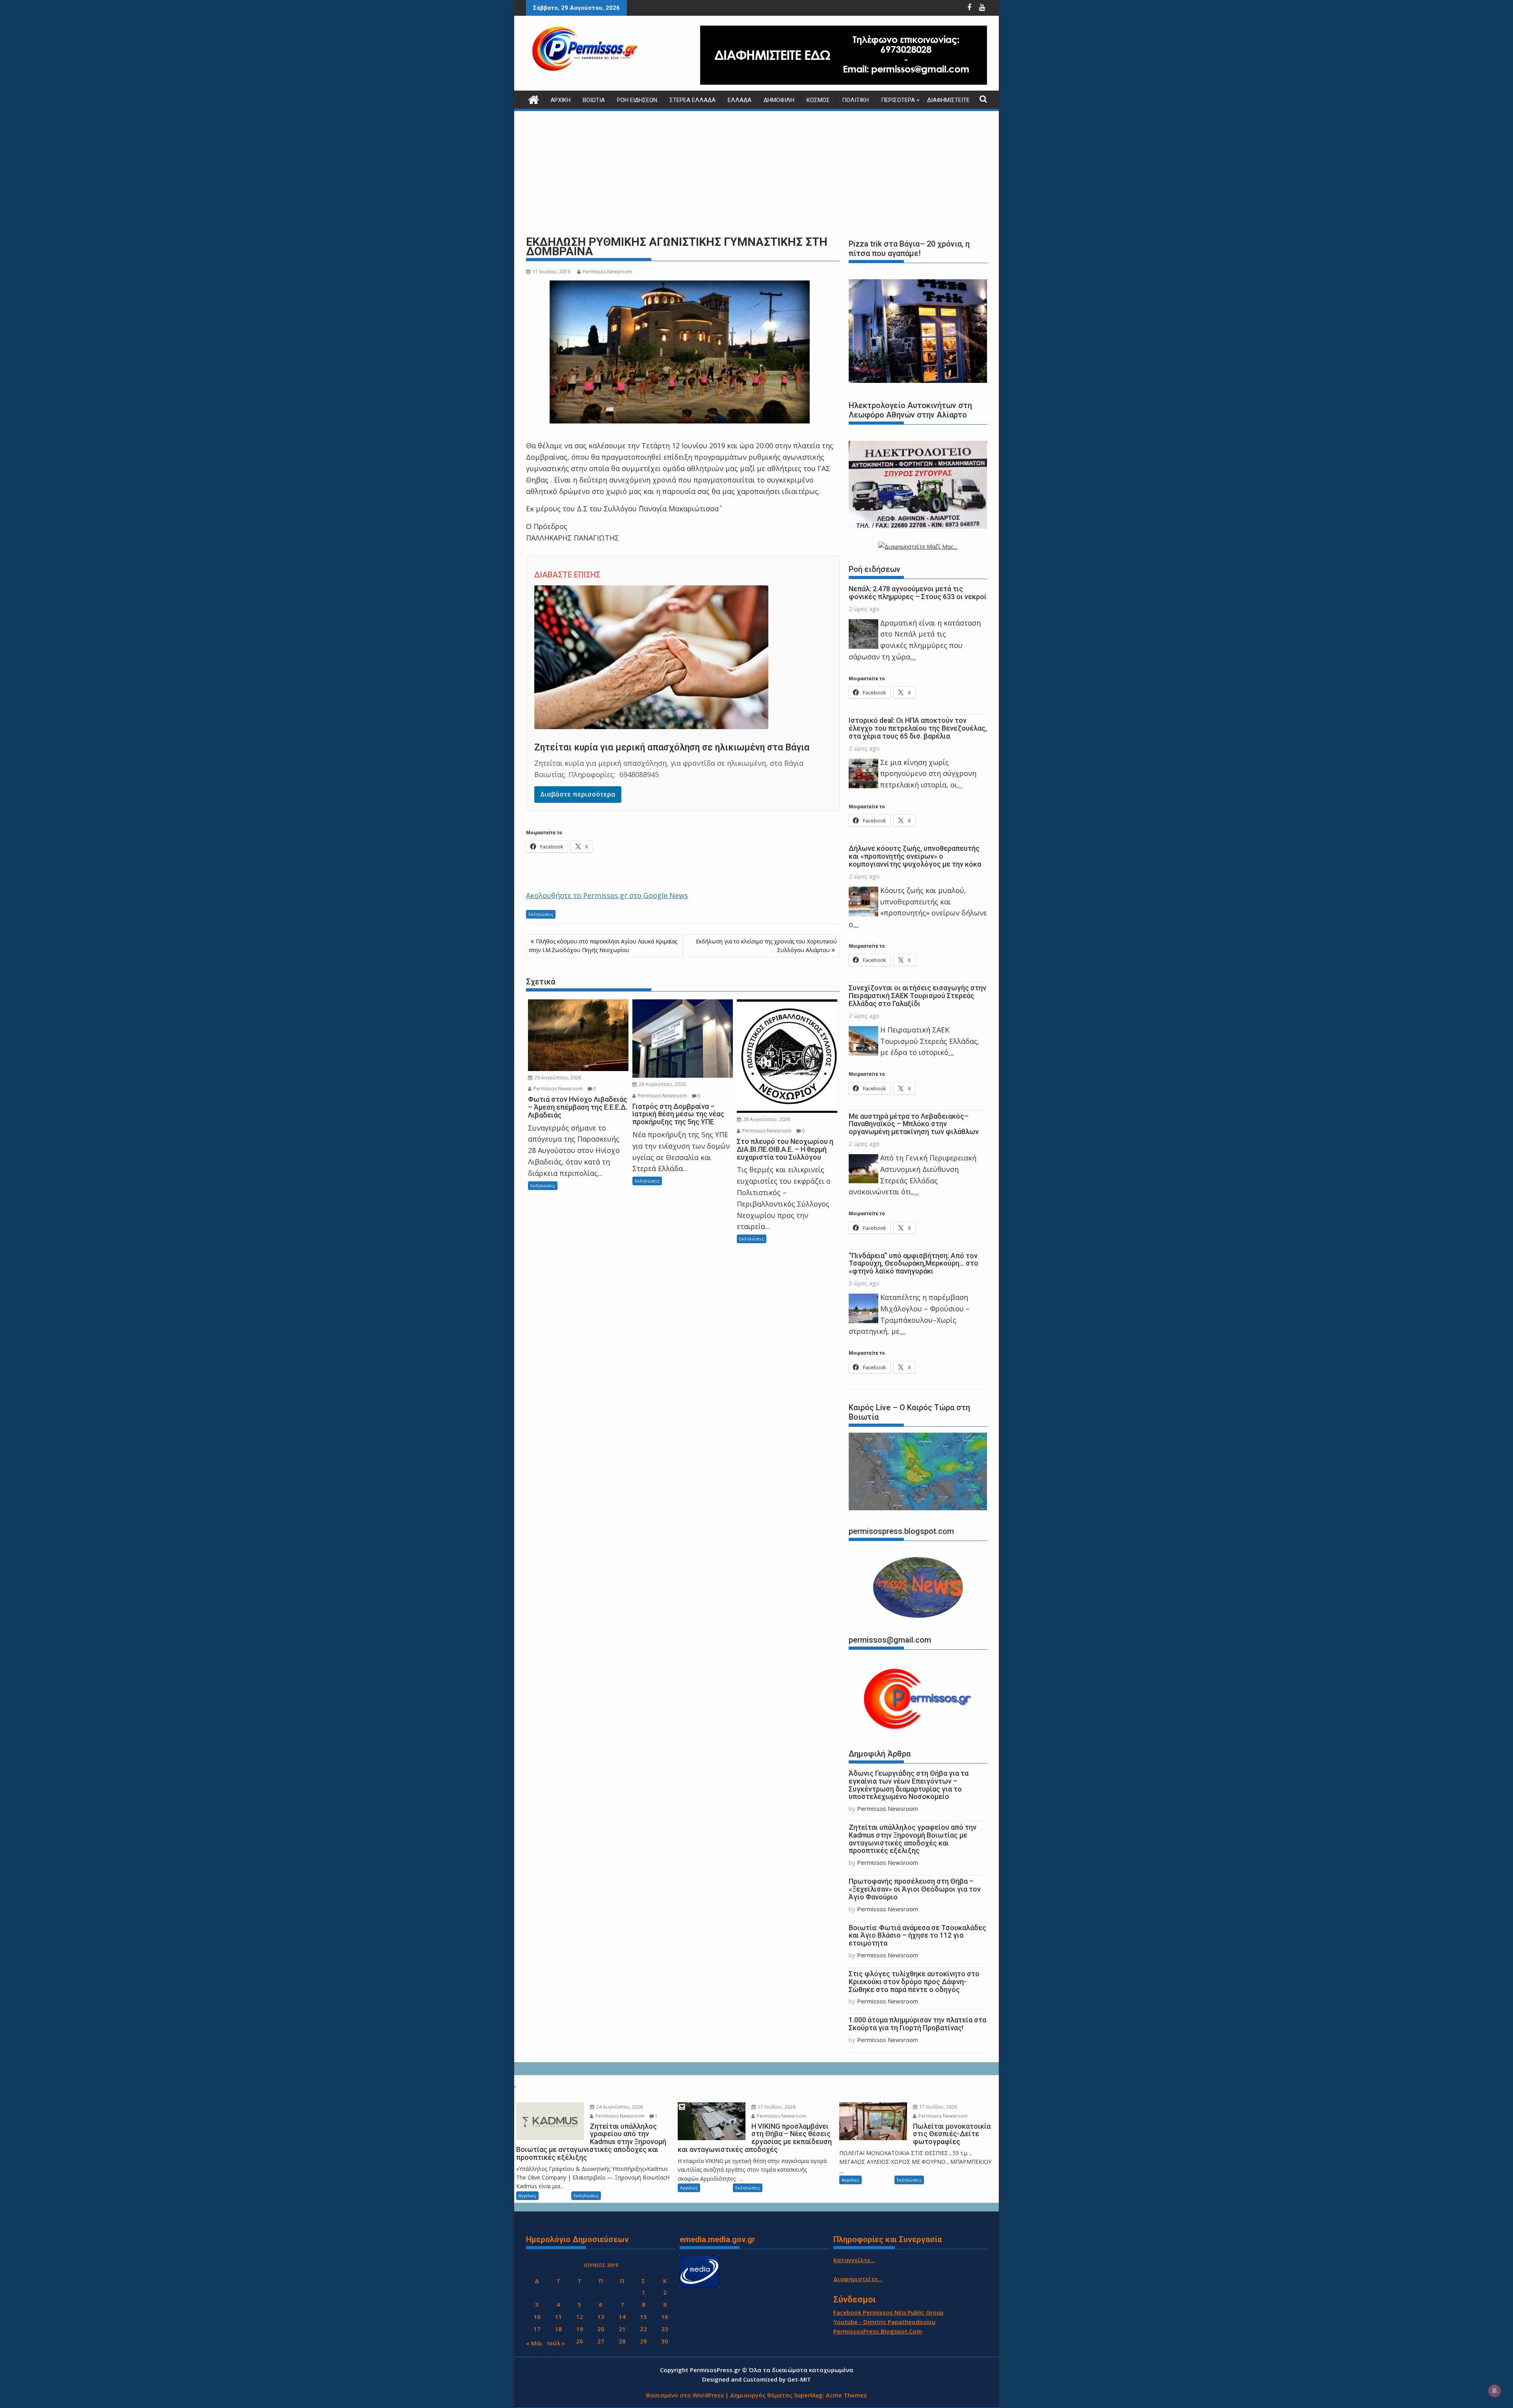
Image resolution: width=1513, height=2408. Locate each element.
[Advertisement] (756, 173)
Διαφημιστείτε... (858, 2279)
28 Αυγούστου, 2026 (662, 1084)
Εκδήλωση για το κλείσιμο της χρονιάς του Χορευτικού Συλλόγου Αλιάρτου (766, 946)
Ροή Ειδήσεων (637, 100)
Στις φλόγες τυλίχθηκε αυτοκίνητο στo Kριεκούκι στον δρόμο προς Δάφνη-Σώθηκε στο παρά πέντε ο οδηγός (914, 1982)
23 (665, 2329)
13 (601, 2317)
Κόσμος (818, 100)
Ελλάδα (740, 100)
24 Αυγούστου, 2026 (619, 2107)
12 (580, 2317)
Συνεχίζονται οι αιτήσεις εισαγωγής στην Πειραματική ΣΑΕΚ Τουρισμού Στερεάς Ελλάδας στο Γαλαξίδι (917, 996)
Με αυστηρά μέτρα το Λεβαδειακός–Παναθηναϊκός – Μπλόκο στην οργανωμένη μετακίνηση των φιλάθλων (914, 1124)
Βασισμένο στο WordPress (685, 2395)
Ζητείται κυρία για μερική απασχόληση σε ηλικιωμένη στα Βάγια (672, 747)
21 (622, 2329)
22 (643, 2329)
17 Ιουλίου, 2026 (776, 2107)
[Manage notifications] (1494, 2391)
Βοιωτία (594, 100)
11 (558, 2317)
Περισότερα (898, 100)
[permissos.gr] (534, 99)
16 (665, 2317)
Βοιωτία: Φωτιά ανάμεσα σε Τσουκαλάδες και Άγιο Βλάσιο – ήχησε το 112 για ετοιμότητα (917, 1935)
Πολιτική (855, 100)
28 (622, 2341)
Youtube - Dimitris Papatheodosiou (884, 2322)
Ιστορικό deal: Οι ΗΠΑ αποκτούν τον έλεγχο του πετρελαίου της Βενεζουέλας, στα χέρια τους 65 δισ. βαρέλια (918, 728)
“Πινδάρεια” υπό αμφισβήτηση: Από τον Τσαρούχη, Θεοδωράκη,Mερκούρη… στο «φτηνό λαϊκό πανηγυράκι (914, 1263)
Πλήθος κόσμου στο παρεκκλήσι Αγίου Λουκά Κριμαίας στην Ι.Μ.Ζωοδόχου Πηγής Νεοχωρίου (603, 946)
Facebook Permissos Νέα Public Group (888, 2312)
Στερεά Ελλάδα (692, 100)
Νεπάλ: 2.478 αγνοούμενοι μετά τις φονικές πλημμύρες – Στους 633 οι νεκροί (918, 593)
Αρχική (560, 100)
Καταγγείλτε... (854, 2260)
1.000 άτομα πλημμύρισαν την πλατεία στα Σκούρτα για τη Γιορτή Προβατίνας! (917, 2024)
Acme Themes (846, 2395)
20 (601, 2329)
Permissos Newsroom (607, 272)
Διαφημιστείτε (948, 100)
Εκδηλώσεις (541, 914)
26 (580, 2341)
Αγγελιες (527, 2195)
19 (580, 2329)
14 (622, 2317)
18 (558, 2329)
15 (643, 2317)
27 (601, 2341)
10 (537, 2317)
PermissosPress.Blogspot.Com (878, 2331)
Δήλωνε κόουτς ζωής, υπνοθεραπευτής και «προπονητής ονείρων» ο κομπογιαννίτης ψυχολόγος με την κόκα (915, 856)
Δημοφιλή (779, 100)
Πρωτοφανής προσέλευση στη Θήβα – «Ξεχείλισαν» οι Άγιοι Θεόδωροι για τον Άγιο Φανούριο (915, 1889)
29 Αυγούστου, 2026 (557, 1078)
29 (643, 2341)
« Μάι (534, 2343)
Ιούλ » (556, 2343)
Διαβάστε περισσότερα (578, 794)
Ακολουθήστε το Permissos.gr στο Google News (607, 895)
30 (665, 2341)
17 (537, 2329)
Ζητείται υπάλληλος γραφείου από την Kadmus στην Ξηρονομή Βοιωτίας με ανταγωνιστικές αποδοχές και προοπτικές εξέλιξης (913, 1839)
